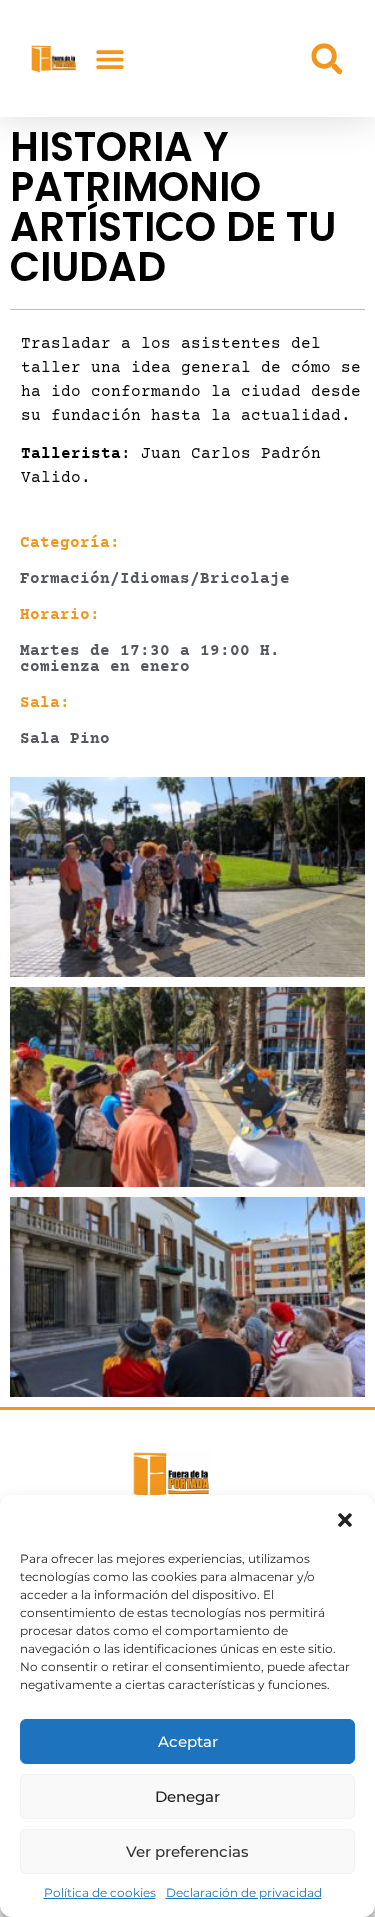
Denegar (187, 1796)
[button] (345, 1520)
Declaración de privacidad (244, 1892)
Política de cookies (100, 1892)
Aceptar (188, 1741)
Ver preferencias (187, 1851)
